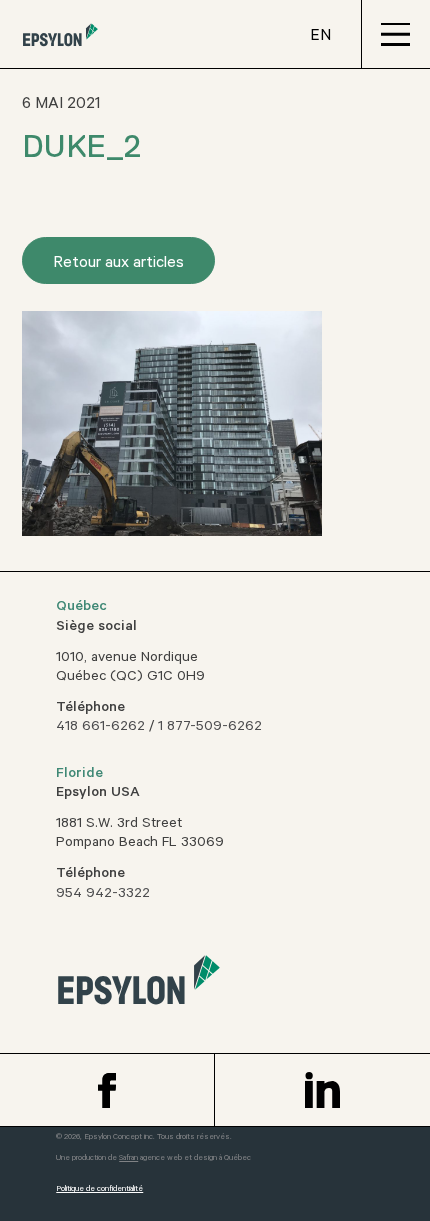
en (320, 37)
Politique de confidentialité (99, 1189)
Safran (128, 1158)
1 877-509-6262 (210, 728)
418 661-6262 (100, 728)
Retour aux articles (118, 264)
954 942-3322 (103, 895)
